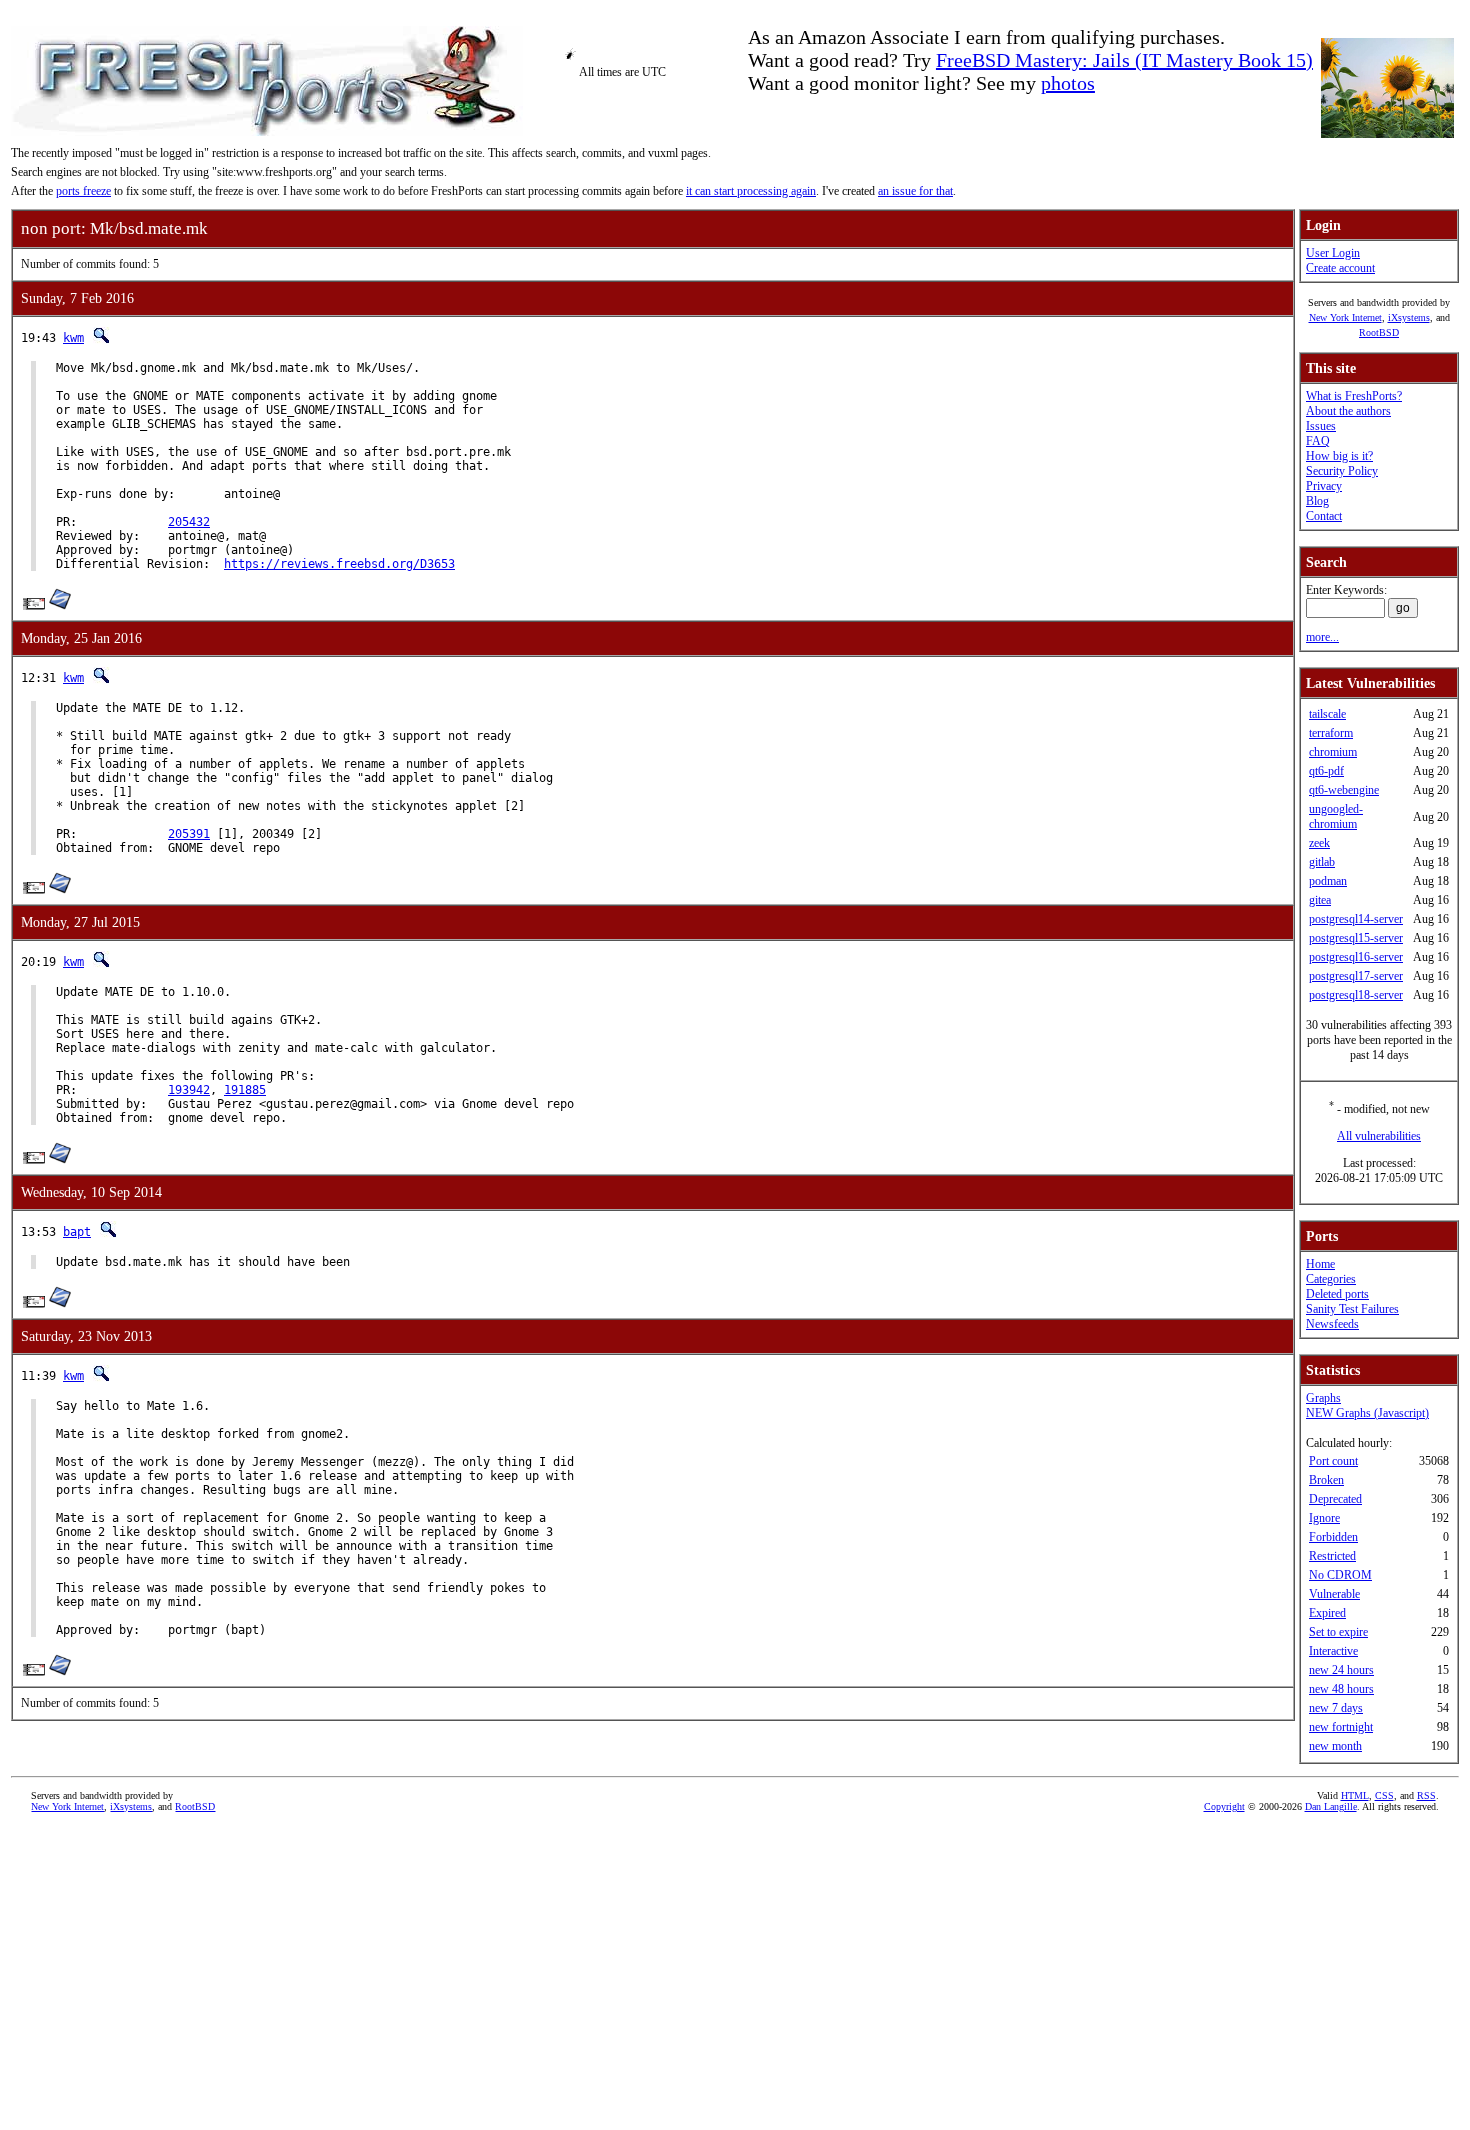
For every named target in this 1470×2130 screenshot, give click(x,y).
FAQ (1318, 441)
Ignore (1324, 1518)
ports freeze (83, 191)
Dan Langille (1331, 1806)
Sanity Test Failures (1352, 1309)
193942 (189, 1090)
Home (1320, 1264)
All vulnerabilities (1379, 1136)
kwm (73, 338)
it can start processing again (751, 191)
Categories (1331, 1279)
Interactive (1333, 1651)
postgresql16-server (1356, 957)
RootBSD (1379, 332)
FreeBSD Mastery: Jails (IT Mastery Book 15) (1124, 60)
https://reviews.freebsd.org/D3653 (339, 564)
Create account (1340, 268)
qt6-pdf (1326, 771)
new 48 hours (1341, 1689)
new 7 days (1336, 1708)
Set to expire (1338, 1632)
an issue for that (915, 191)
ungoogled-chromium (1336, 816)
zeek (1319, 843)
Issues (1321, 426)
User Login (1333, 253)
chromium (1333, 752)
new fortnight (1341, 1727)
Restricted (1332, 1556)
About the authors (1348, 411)
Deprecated (1335, 1499)
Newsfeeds (1332, 1324)
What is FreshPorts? (1354, 396)
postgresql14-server (1356, 919)
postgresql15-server (1356, 938)
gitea (1320, 900)
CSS (1384, 1795)
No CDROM (1340, 1575)
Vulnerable (1334, 1594)
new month (1335, 1746)
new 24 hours (1341, 1670)
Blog (1317, 501)
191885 (245, 1090)
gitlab (1322, 862)
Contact (1324, 516)
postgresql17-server (1356, 976)
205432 (189, 522)
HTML (1355, 1795)
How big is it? (1339, 456)
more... (1322, 637)
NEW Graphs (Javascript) (1367, 1413)
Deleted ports (1337, 1294)
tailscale (1327, 714)
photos (1068, 83)
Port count (1333, 1461)
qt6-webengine (1344, 790)
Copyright (1224, 1806)
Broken (1326, 1480)
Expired (1327, 1613)
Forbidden (1333, 1537)
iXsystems (1409, 317)
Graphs (1323, 1398)
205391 (189, 834)
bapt (77, 1232)
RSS (1426, 1795)
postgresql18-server (1356, 995)
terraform (1331, 733)
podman (1328, 881)
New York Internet (1345, 317)
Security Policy (1342, 471)
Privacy (1324, 486)
